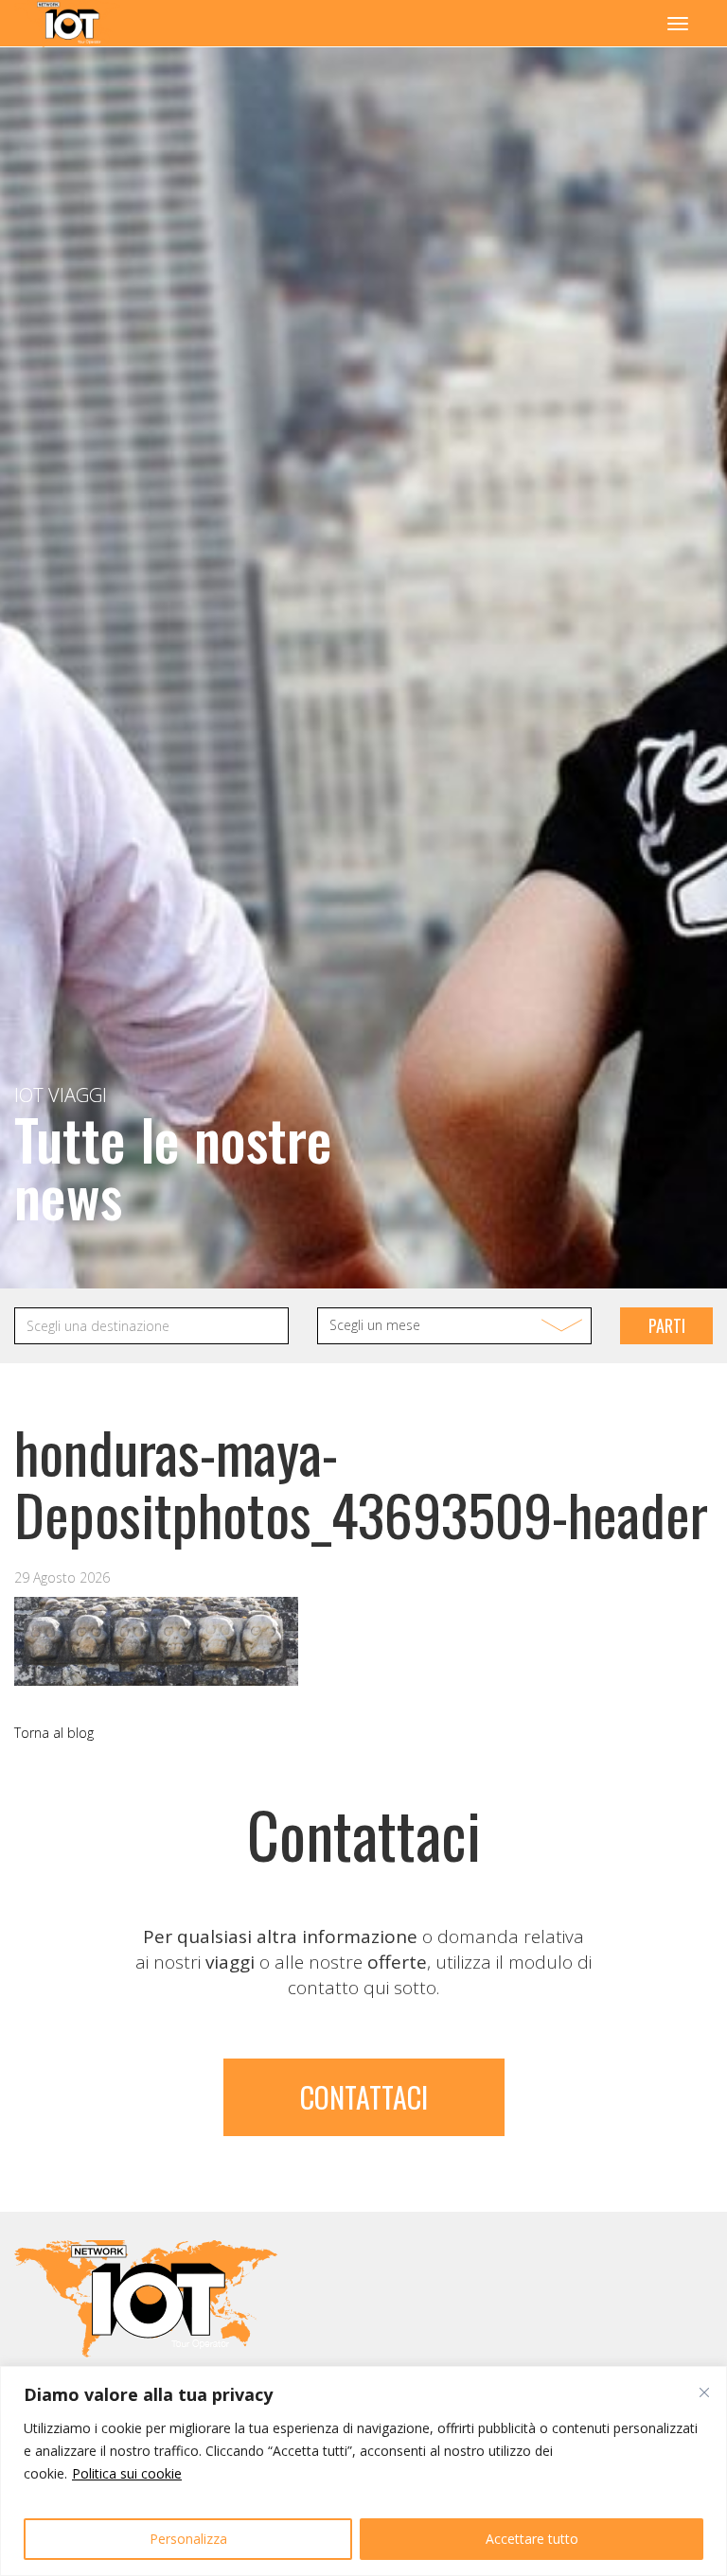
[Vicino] (704, 2392)
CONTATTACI (364, 2097)
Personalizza (188, 2539)
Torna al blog (54, 1733)
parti (667, 1325)
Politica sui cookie (127, 2473)
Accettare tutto (532, 2539)
